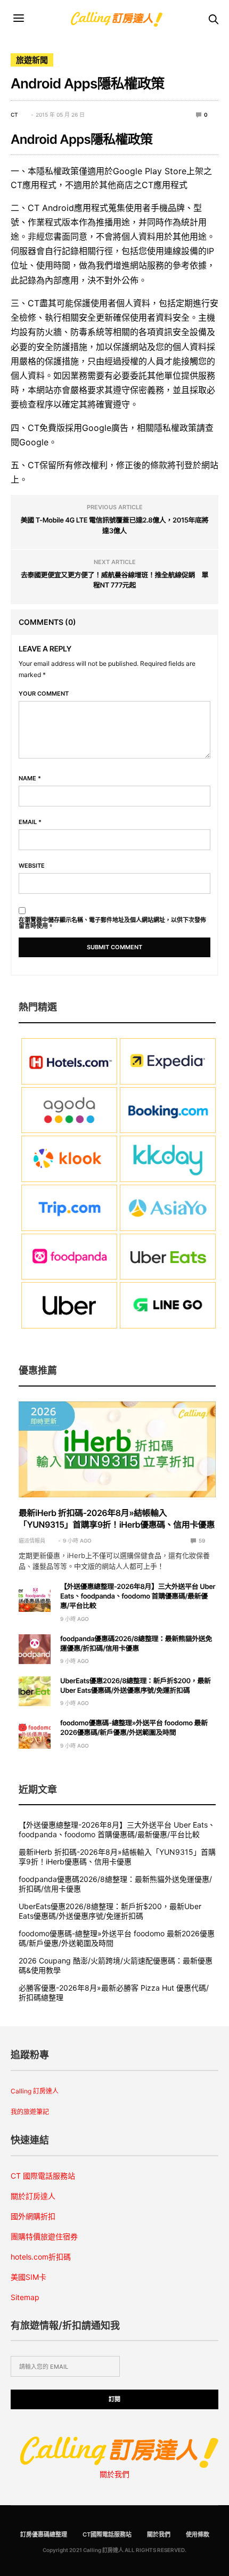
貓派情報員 (32, 1540)
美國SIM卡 (28, 2277)
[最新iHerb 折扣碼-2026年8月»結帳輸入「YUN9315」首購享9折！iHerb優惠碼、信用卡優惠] (117, 1449)
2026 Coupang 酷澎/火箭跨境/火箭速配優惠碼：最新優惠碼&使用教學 (116, 1965)
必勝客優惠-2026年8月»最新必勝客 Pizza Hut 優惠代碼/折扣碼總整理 (114, 1992)
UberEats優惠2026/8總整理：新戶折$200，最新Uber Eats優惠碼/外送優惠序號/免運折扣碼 (110, 1911)
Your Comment (44, 694)
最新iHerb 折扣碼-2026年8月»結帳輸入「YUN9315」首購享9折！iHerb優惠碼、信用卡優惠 (117, 1857)
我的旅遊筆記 (30, 2112)
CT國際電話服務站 (107, 2534)
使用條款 (198, 2534)
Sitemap (25, 2297)
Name (30, 778)
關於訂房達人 (33, 2196)
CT (14, 115)
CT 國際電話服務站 (43, 2176)
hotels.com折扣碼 (41, 2257)
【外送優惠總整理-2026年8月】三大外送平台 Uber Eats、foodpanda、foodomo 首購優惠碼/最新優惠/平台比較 (138, 1596)
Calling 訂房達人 (35, 2091)
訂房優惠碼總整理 (44, 2534)
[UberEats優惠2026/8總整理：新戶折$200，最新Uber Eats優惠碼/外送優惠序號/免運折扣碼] (35, 1691)
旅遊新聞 (32, 60)
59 (201, 1540)
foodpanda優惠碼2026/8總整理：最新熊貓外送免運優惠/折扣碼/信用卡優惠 (115, 1884)
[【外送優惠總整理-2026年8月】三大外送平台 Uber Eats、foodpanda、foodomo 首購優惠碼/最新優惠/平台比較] (35, 1597)
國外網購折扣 (33, 2216)
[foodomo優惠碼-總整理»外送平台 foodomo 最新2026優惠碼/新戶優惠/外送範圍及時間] (35, 1733)
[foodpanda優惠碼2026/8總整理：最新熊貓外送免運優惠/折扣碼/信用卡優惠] (35, 1649)
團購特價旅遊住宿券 (44, 2236)
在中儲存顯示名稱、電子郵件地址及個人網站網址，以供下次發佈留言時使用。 (112, 923)
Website (32, 866)
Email (30, 822)
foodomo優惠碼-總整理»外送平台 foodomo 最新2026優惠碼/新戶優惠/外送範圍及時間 (117, 1938)
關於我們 (114, 2474)
